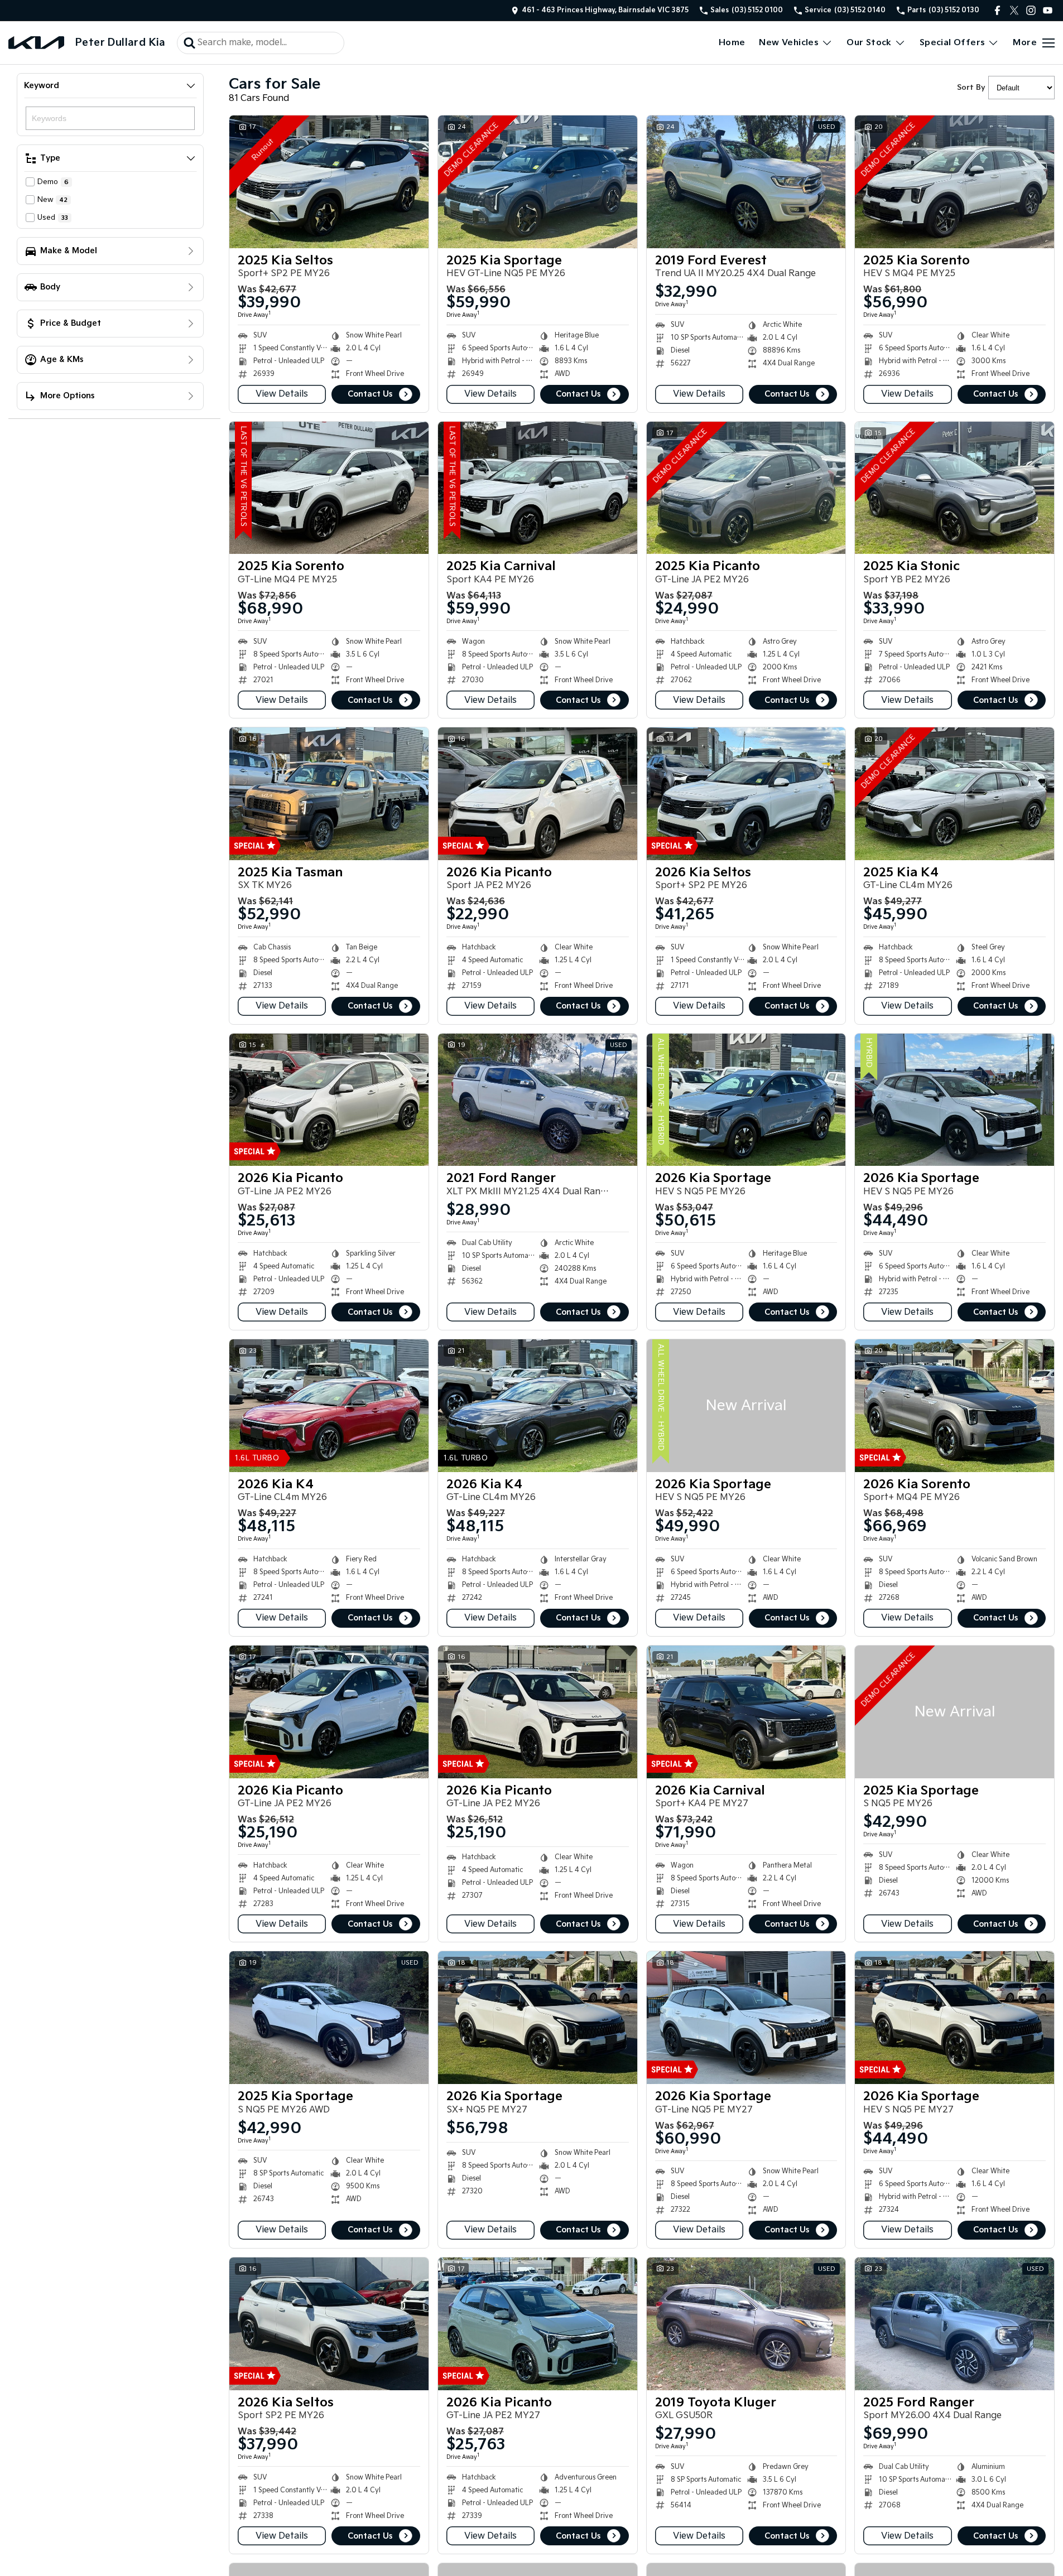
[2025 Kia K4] (954, 794)
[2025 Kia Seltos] (329, 182)
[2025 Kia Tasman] (329, 794)
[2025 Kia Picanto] (746, 488)
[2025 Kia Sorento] (954, 182)
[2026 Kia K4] (329, 1406)
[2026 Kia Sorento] (954, 1406)
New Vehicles (789, 43)
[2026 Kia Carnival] (746, 1712)
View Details (282, 394)
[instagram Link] (1031, 10)
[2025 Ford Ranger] (954, 2324)
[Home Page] (36, 43)
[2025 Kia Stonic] (954, 488)
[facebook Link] (997, 10)
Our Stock (869, 43)
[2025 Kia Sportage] (538, 182)
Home (732, 43)
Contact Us (370, 394)
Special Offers (953, 43)
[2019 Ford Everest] (746, 182)
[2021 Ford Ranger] (538, 1100)
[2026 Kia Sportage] (746, 1100)
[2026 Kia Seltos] (746, 794)
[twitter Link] (1014, 10)
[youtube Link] (1048, 10)
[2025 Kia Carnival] (538, 488)
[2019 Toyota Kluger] (746, 2324)
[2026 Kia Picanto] (538, 794)
